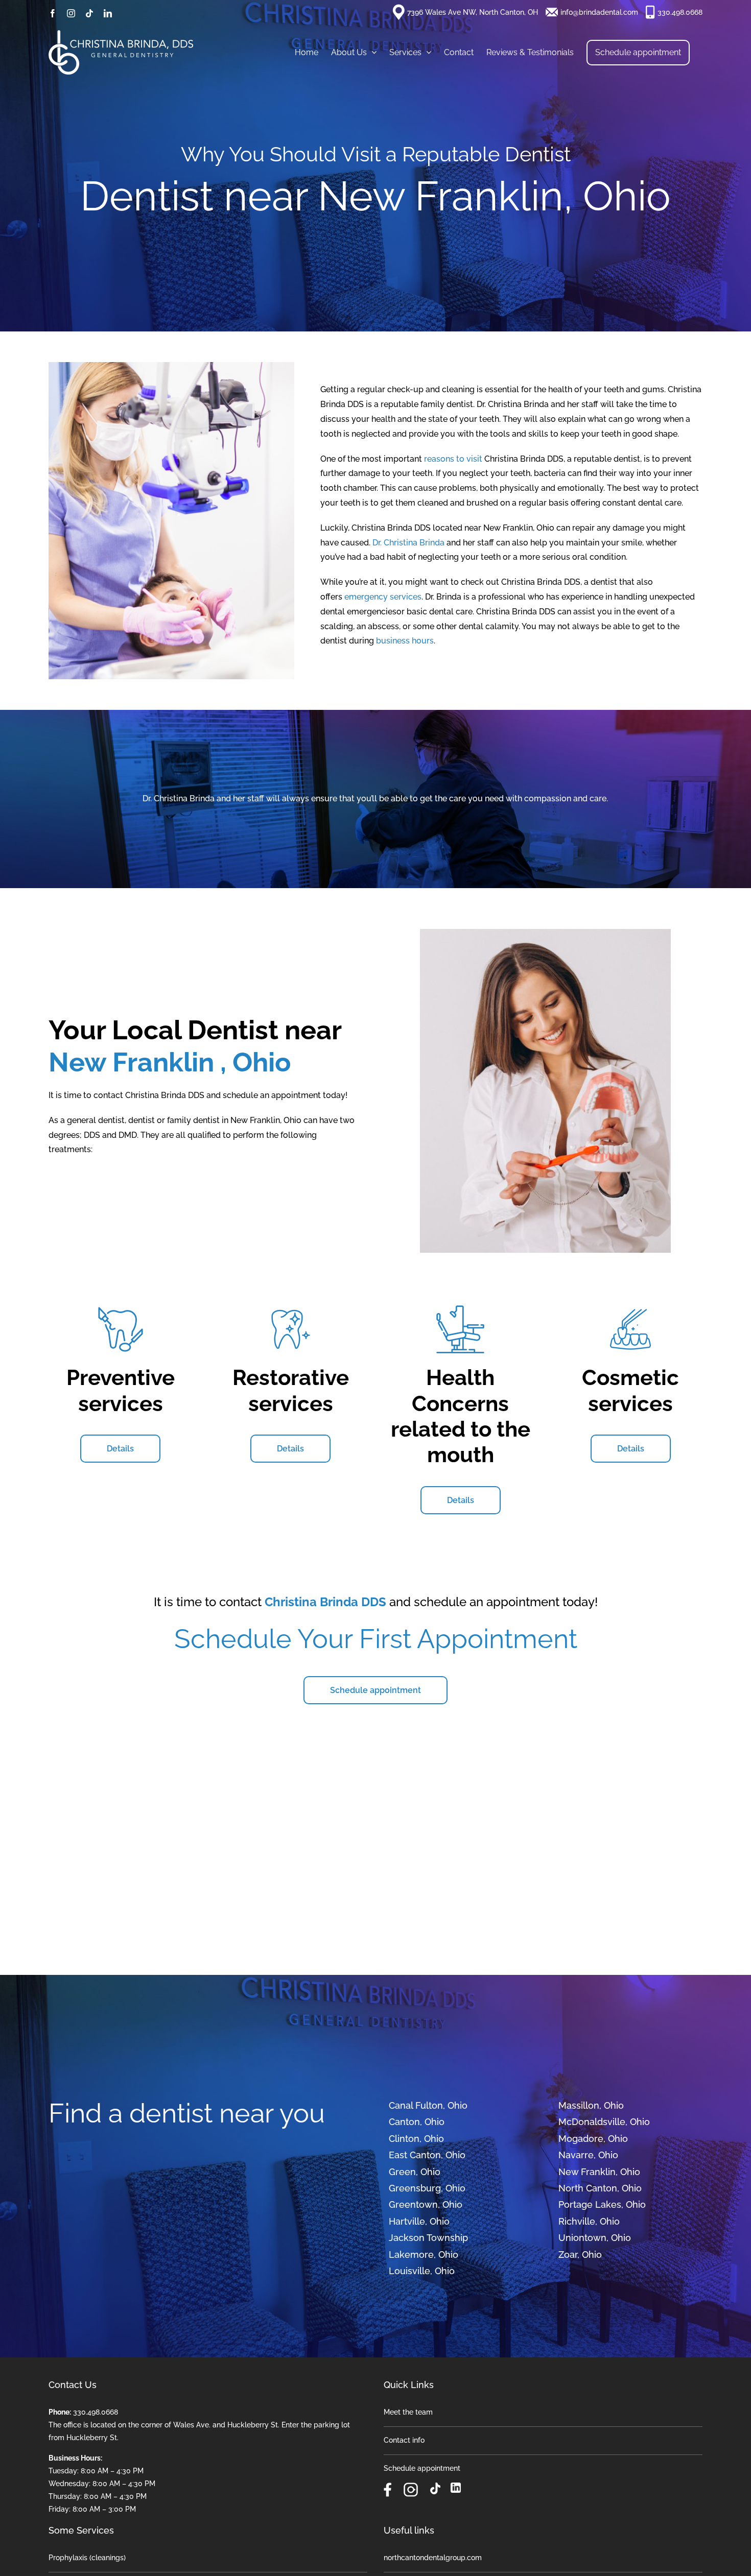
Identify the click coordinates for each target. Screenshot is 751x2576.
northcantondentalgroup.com (433, 2558)
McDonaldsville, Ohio (604, 2122)
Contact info (404, 2440)
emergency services (383, 597)
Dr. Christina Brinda (408, 543)
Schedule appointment (422, 2468)
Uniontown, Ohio (595, 2238)
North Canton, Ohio (600, 2188)
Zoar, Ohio (580, 2255)
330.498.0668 (680, 12)
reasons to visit (454, 459)
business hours (405, 641)
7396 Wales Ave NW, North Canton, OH (473, 12)
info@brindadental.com (599, 12)
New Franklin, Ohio (599, 2172)
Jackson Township (428, 2238)
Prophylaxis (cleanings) (87, 2558)
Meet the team (408, 2412)
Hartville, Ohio (419, 2221)
